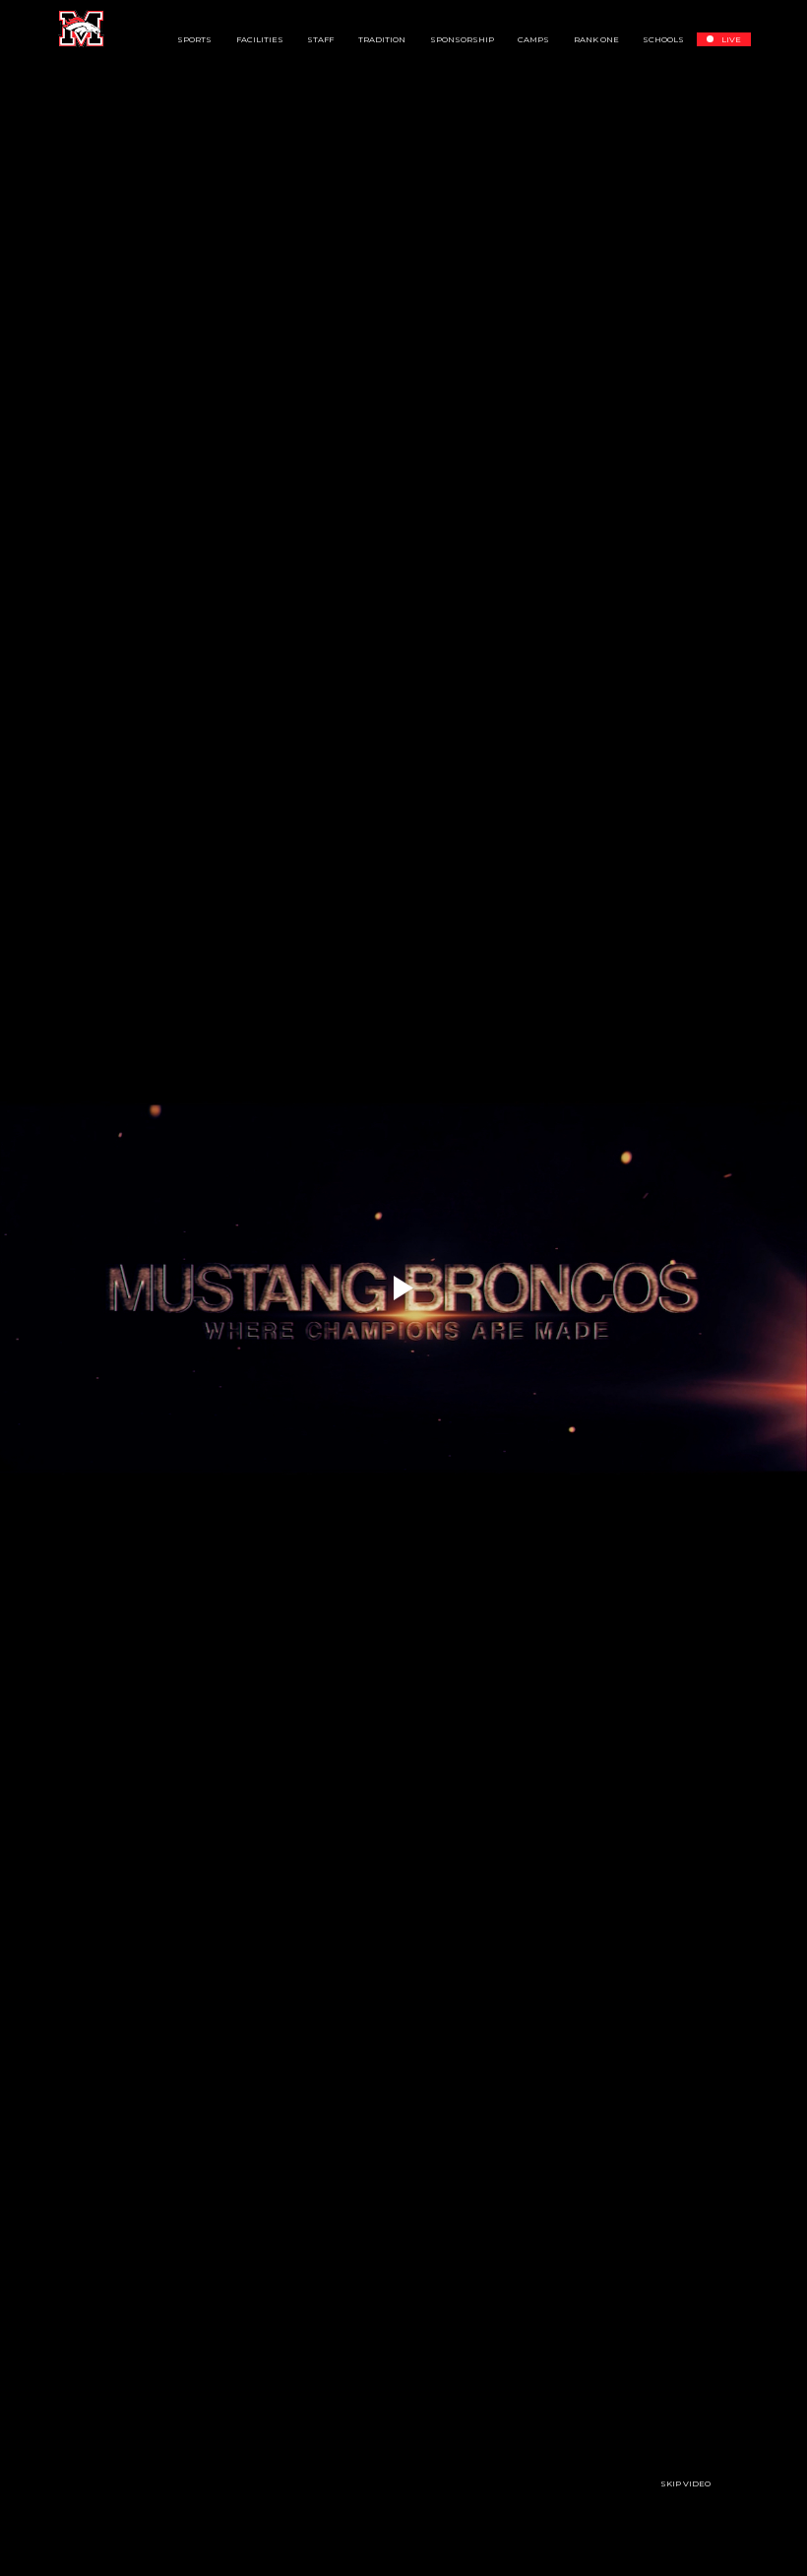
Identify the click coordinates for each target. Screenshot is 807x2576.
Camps (533, 39)
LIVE (731, 39)
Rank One (596, 39)
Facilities (260, 39)
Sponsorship (462, 39)
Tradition (382, 39)
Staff (320, 39)
